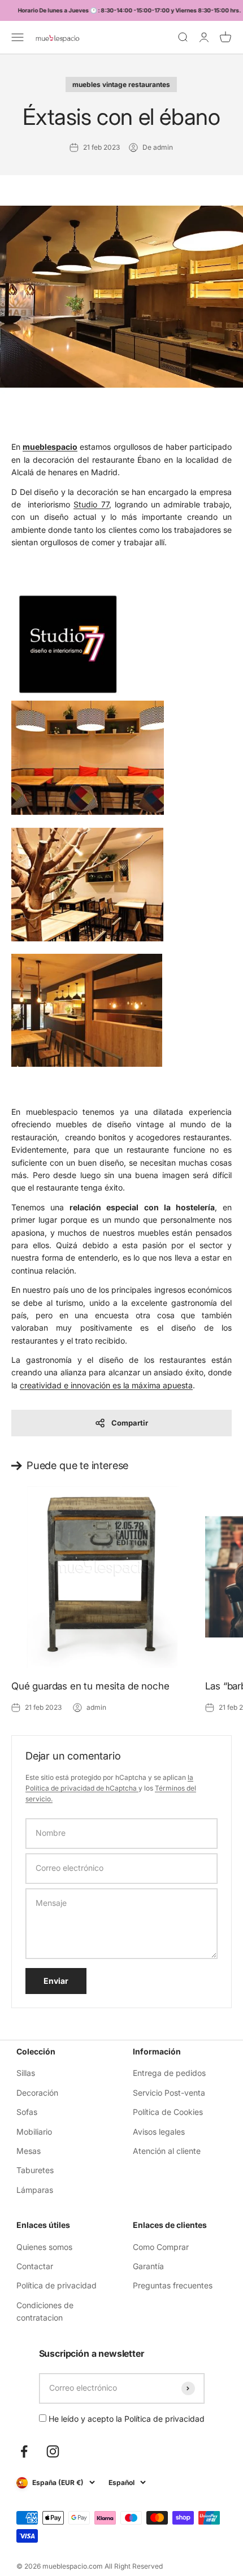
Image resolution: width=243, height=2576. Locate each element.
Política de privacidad (57, 2285)
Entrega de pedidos (169, 2073)
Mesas (29, 2151)
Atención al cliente (167, 2151)
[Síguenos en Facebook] (24, 2451)
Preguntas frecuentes (173, 2285)
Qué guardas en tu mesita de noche (90, 1686)
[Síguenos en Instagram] (53, 2451)
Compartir (130, 1423)
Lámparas (35, 2190)
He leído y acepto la (125, 2419)
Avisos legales (159, 2132)
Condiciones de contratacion (45, 2311)
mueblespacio (50, 447)
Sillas (26, 2073)
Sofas (27, 2112)
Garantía (148, 2266)
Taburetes (35, 2170)
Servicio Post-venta (169, 2093)
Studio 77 (91, 504)
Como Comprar (161, 2247)
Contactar (35, 2266)
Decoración (37, 2093)
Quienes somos (44, 2247)
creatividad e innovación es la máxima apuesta (106, 1385)
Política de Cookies (168, 2112)
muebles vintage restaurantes (121, 84)
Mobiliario (34, 2132)
